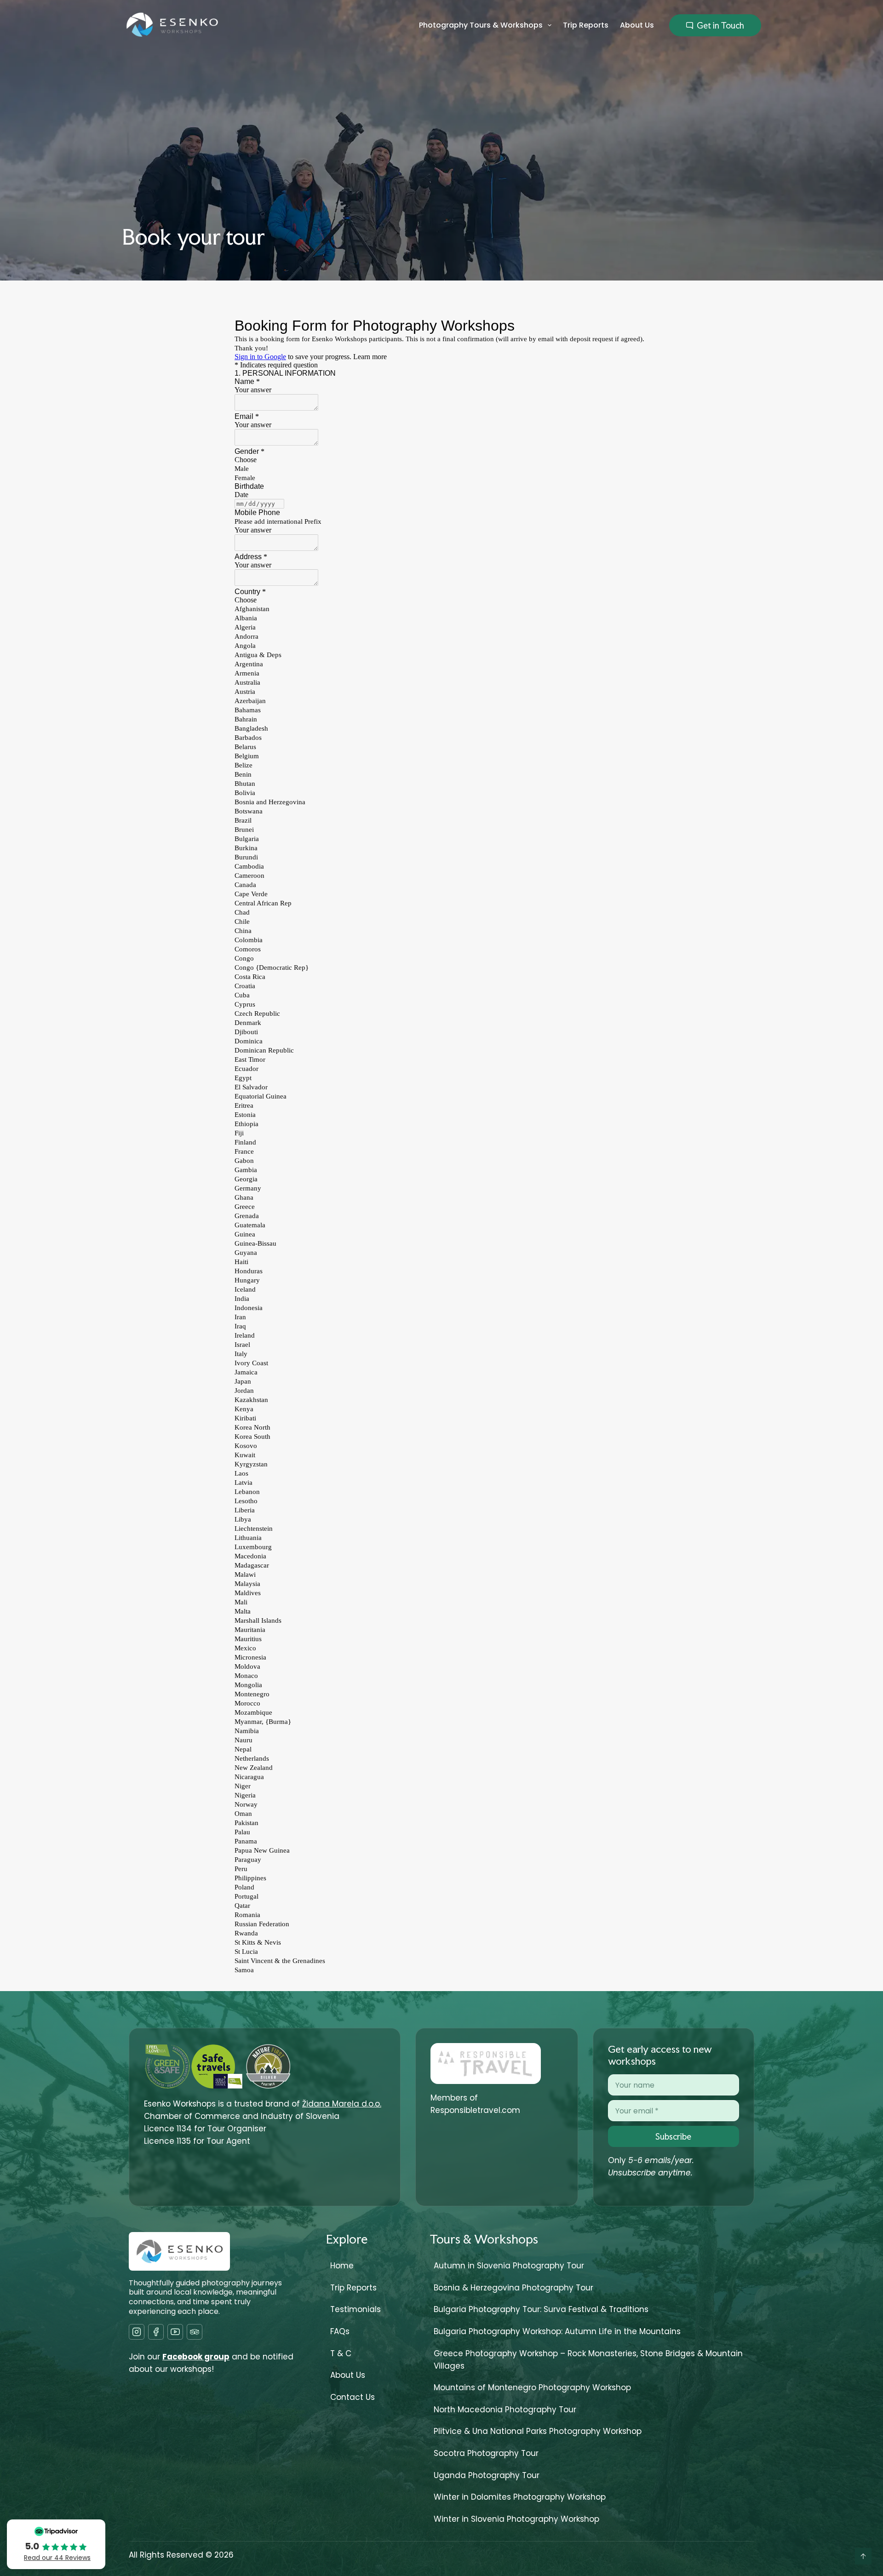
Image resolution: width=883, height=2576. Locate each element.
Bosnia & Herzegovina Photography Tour (513, 2288)
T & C (341, 2353)
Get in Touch (720, 25)
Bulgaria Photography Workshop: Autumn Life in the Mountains (557, 2331)
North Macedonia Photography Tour (505, 2410)
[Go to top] (863, 2556)
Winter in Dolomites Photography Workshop (520, 2497)
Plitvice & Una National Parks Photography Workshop (538, 2431)
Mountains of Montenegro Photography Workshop (532, 2387)
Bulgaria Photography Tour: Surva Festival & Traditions (541, 2309)
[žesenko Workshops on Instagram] (137, 2332)
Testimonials (355, 2309)
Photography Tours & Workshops (481, 25)
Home (342, 2266)
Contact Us (353, 2397)
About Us (637, 25)
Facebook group (196, 2357)
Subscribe (673, 2136)
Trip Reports (586, 25)
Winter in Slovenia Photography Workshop (516, 2519)
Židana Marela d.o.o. (342, 2104)
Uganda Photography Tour (487, 2475)
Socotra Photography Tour (486, 2453)
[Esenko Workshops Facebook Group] (156, 2332)
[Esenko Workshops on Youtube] (175, 2332)
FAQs (340, 2331)
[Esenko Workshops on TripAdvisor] (195, 2332)
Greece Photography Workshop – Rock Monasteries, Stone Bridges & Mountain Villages (588, 2360)
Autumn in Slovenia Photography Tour (509, 2266)
